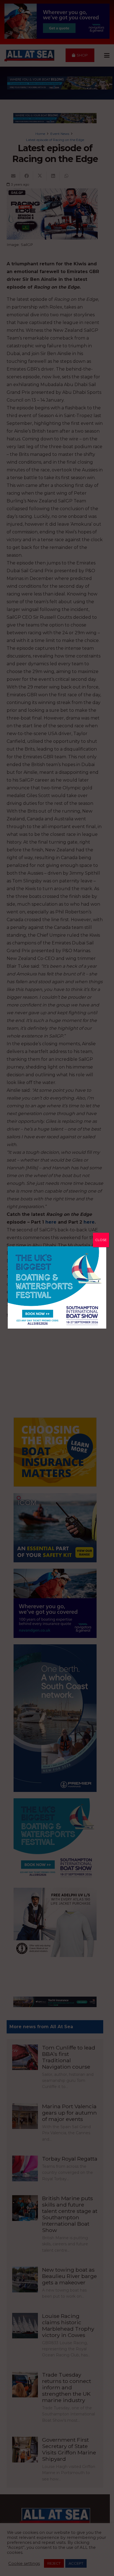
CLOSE (101, 1240)
